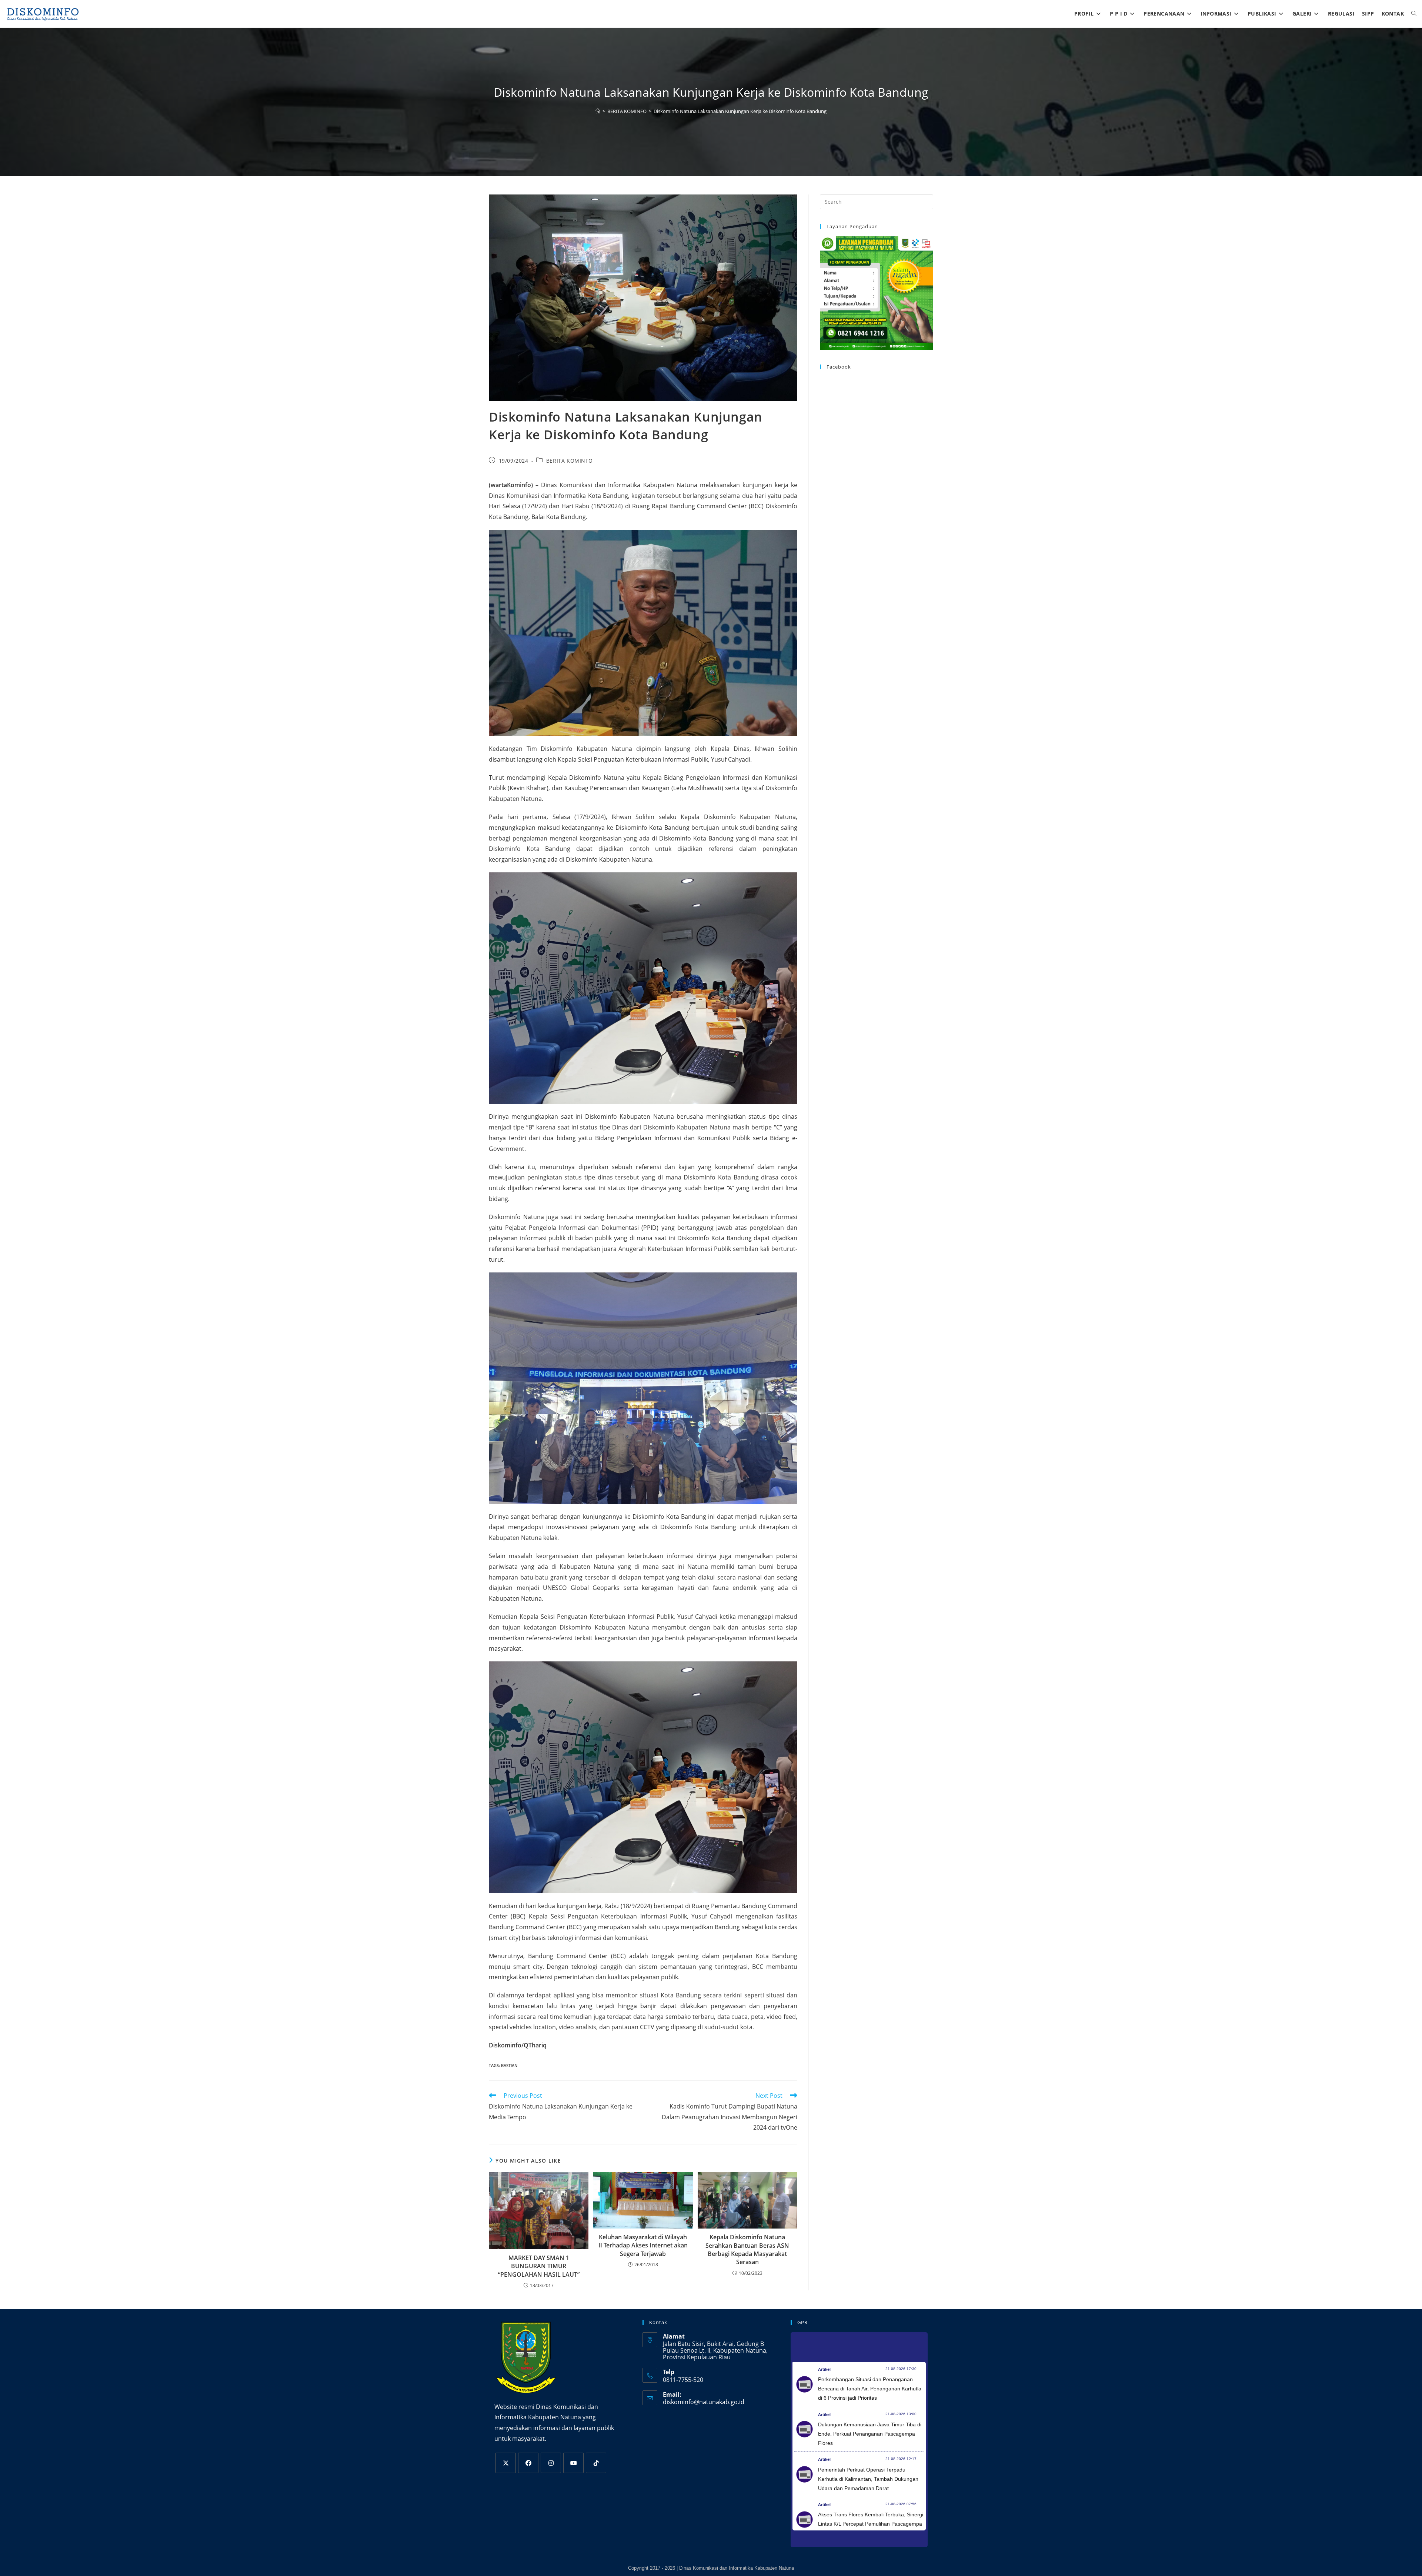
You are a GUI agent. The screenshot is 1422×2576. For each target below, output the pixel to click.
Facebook (839, 367)
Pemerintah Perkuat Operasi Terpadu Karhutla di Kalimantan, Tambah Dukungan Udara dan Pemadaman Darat (868, 2479)
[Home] (598, 111)
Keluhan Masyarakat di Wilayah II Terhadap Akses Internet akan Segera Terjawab (643, 2245)
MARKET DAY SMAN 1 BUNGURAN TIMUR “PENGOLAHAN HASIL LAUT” (539, 2266)
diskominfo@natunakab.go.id (704, 2402)
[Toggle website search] (1414, 14)
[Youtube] (573, 2463)
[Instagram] (551, 2463)
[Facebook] (528, 2463)
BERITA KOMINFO (569, 461)
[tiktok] (596, 2463)
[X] (506, 2463)
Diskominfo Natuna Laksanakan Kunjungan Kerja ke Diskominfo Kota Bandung (740, 111)
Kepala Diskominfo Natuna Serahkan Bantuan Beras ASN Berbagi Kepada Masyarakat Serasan (747, 2249)
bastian (509, 2065)
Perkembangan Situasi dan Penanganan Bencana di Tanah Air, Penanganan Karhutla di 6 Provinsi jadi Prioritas (870, 2389)
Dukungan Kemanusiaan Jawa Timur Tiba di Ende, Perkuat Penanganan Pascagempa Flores (870, 2434)
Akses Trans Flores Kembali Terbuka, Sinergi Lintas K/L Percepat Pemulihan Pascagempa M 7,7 (871, 2524)
